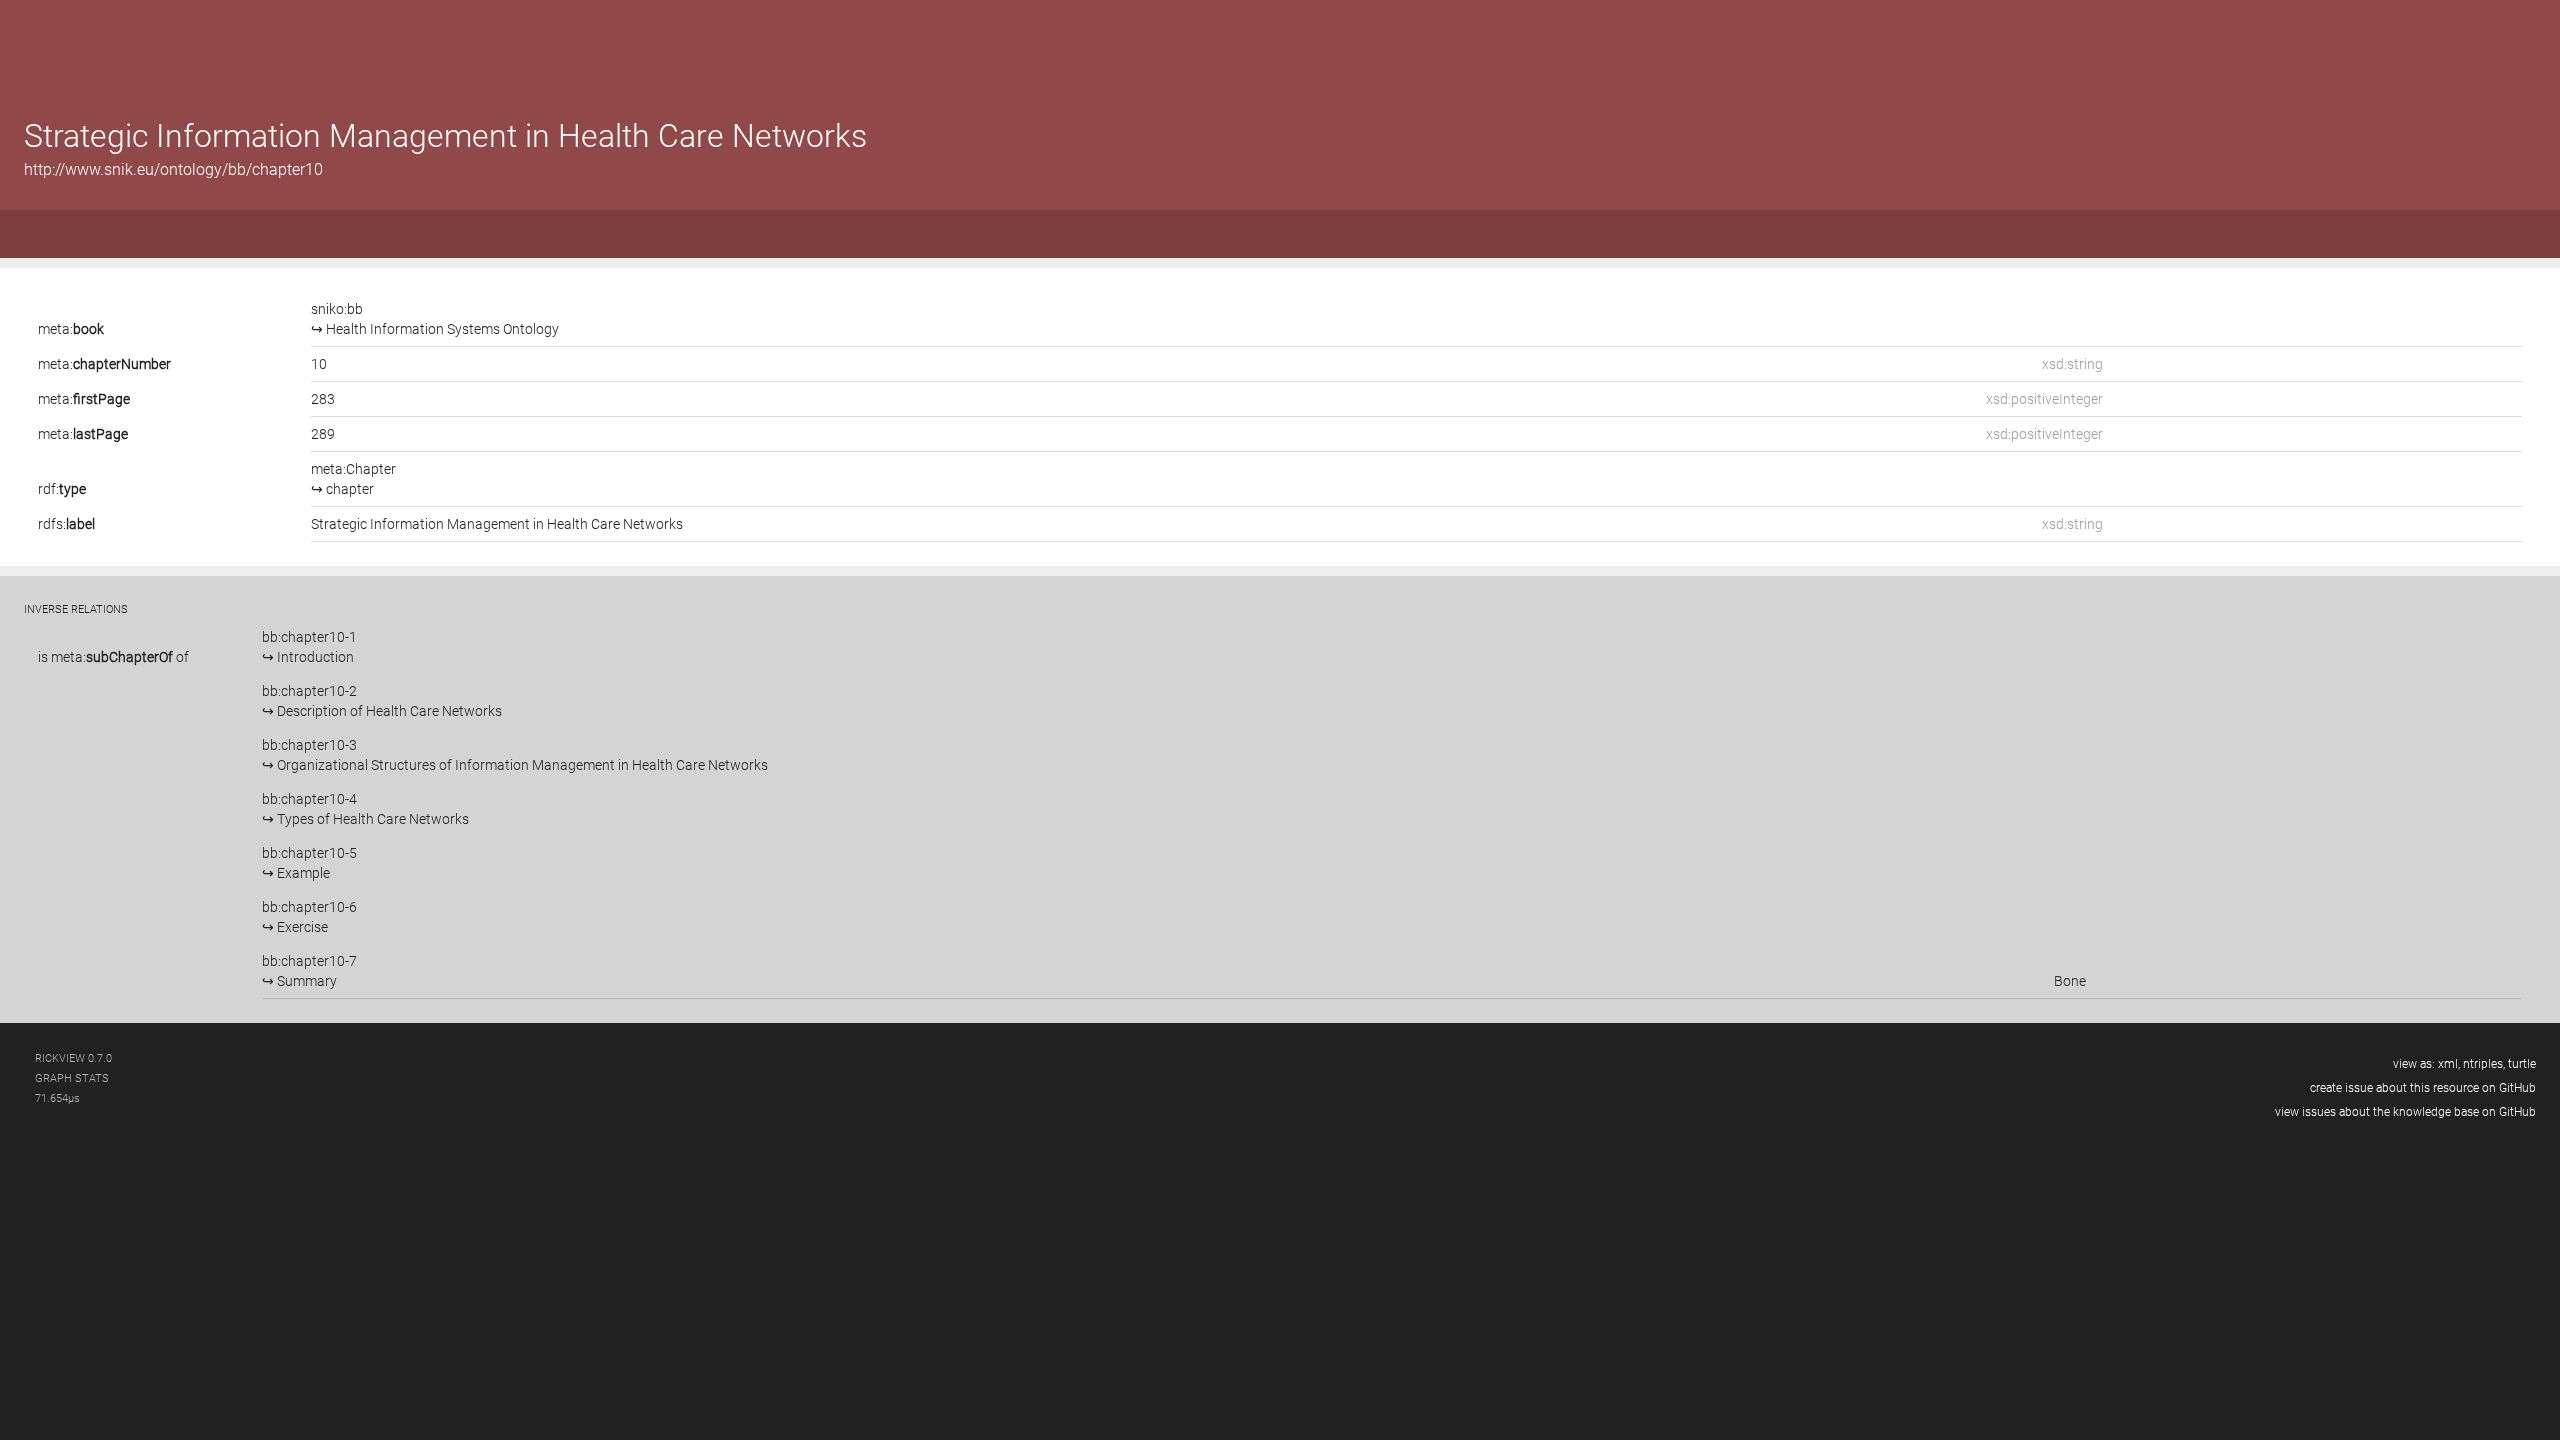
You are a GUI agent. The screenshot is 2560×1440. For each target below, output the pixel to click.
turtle (2522, 1064)
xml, (2449, 1064)
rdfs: (66, 524)
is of (113, 657)
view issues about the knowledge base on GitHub (2405, 1112)
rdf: (62, 489)
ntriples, (2484, 1064)
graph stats (72, 1078)
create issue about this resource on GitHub (2423, 1088)
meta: (71, 329)
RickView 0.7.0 (73, 1058)
